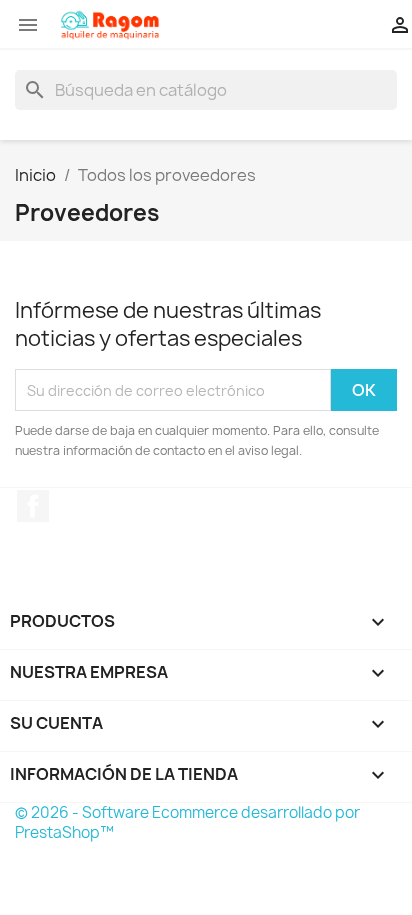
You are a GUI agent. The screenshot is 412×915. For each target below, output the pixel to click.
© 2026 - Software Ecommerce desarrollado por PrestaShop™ (187, 822)
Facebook (33, 506)
